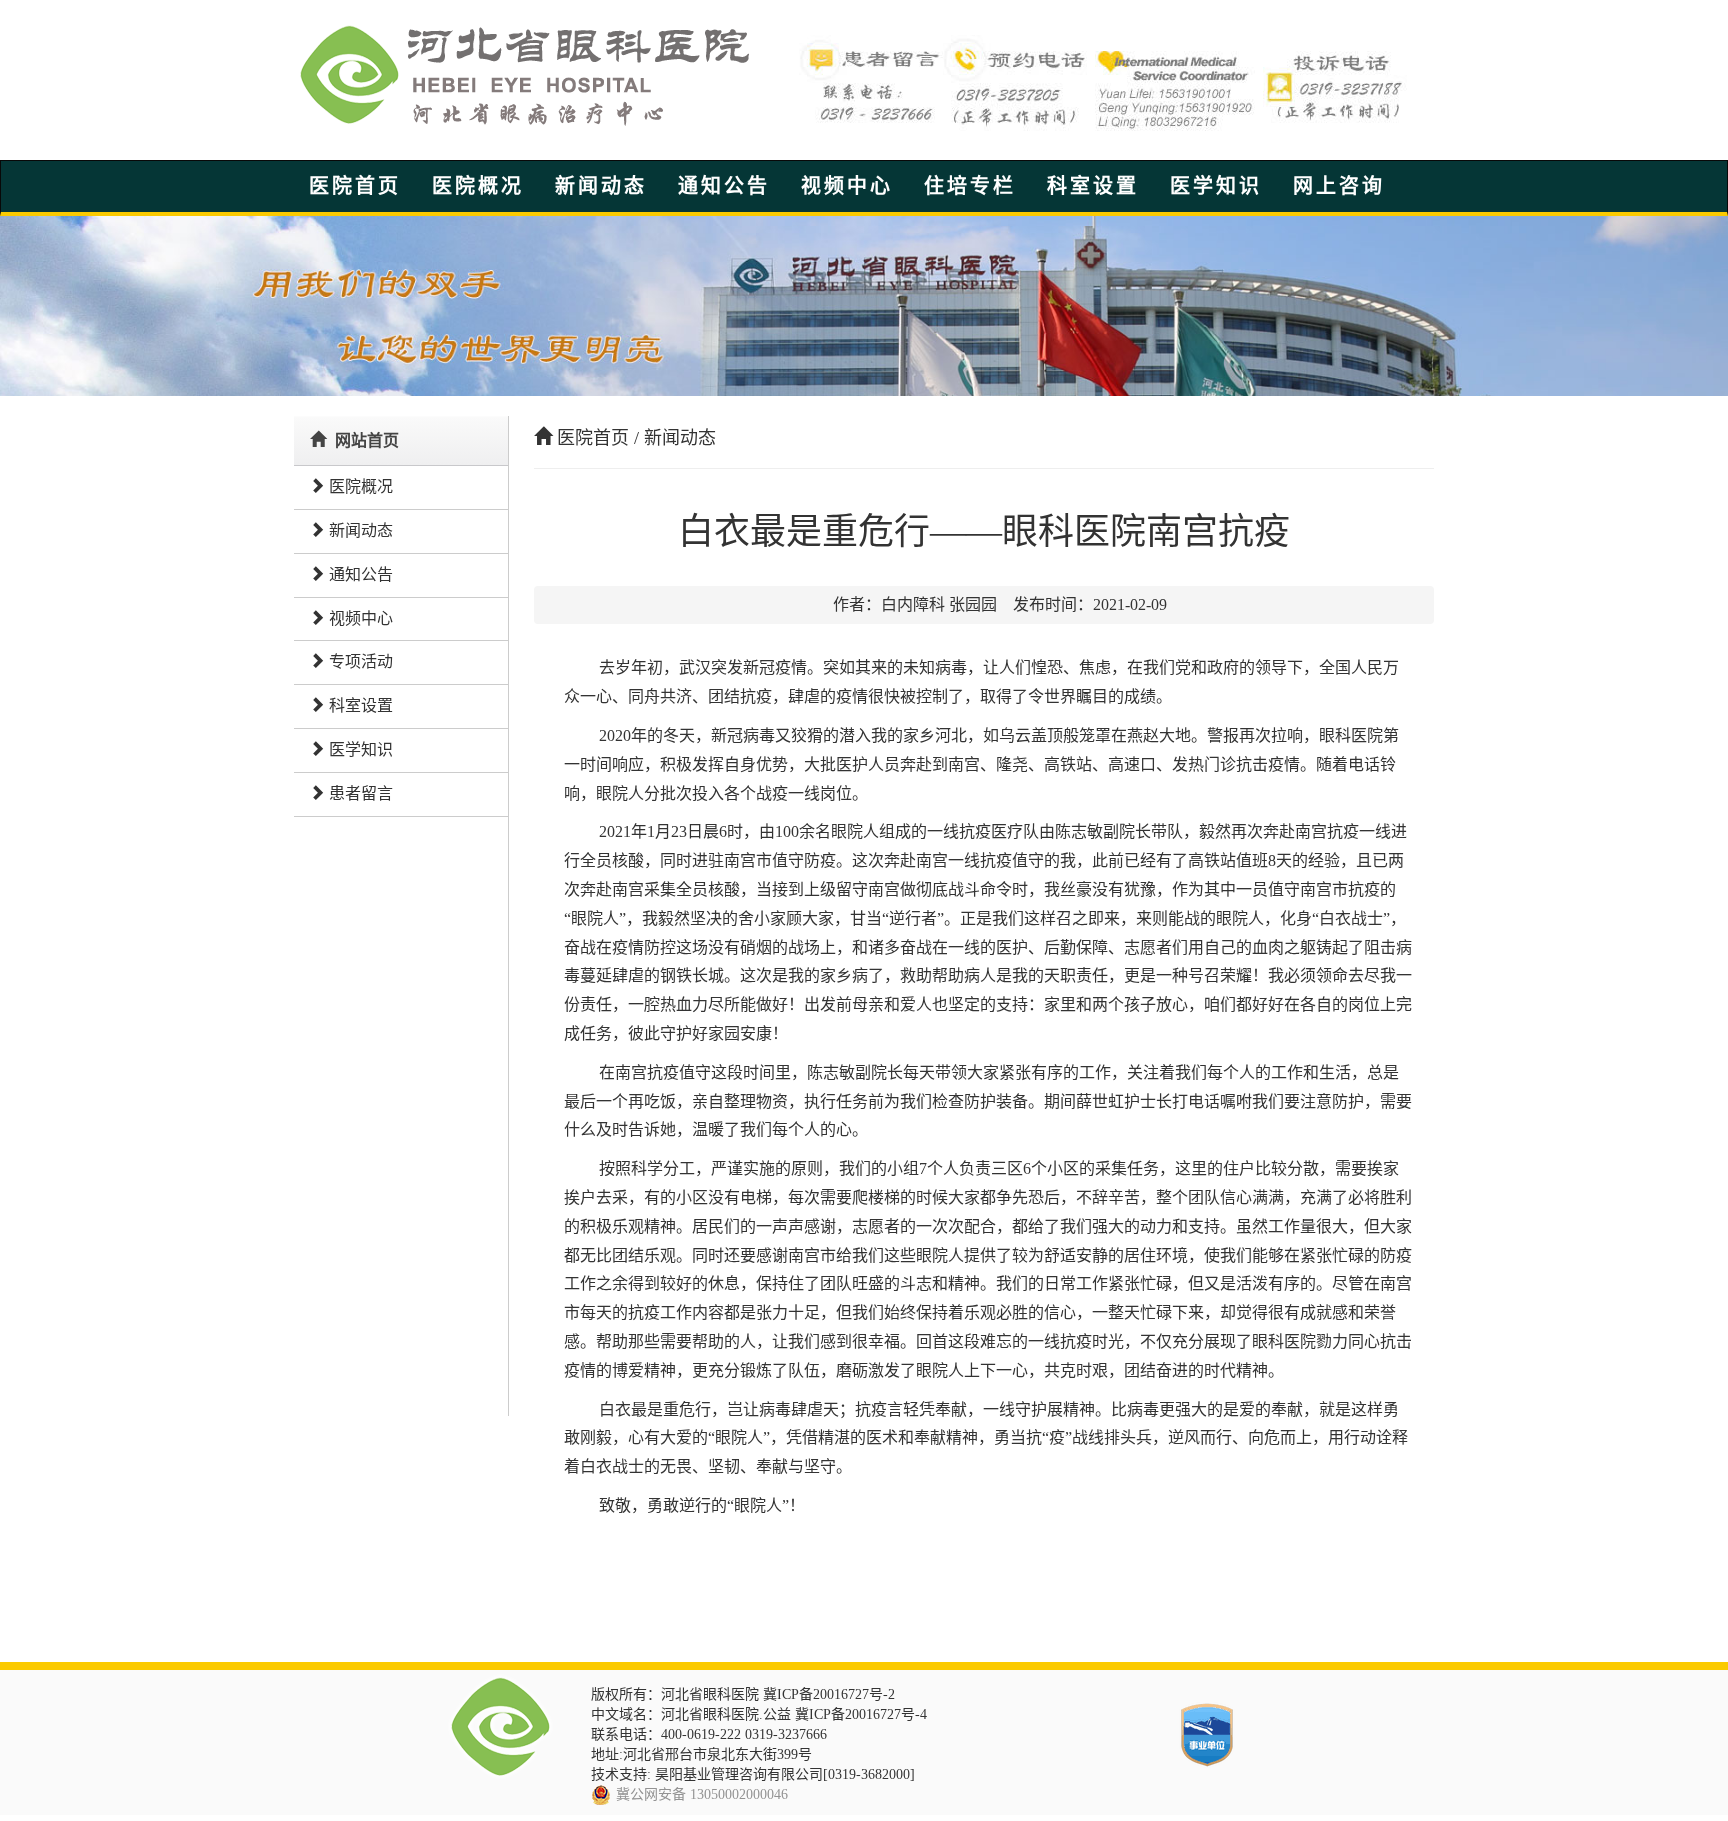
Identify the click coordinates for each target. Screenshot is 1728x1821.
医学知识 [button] (1216, 186)
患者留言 (359, 793)
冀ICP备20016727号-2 (829, 1694)
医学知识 (359, 749)
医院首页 (355, 186)
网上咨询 (1339, 186)
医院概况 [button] (478, 186)
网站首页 (362, 440)
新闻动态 (601, 186)
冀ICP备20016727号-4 (861, 1714)
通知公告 (724, 186)
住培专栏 (970, 186)
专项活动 (359, 661)
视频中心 (847, 186)
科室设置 (1093, 186)
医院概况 (359, 486)
